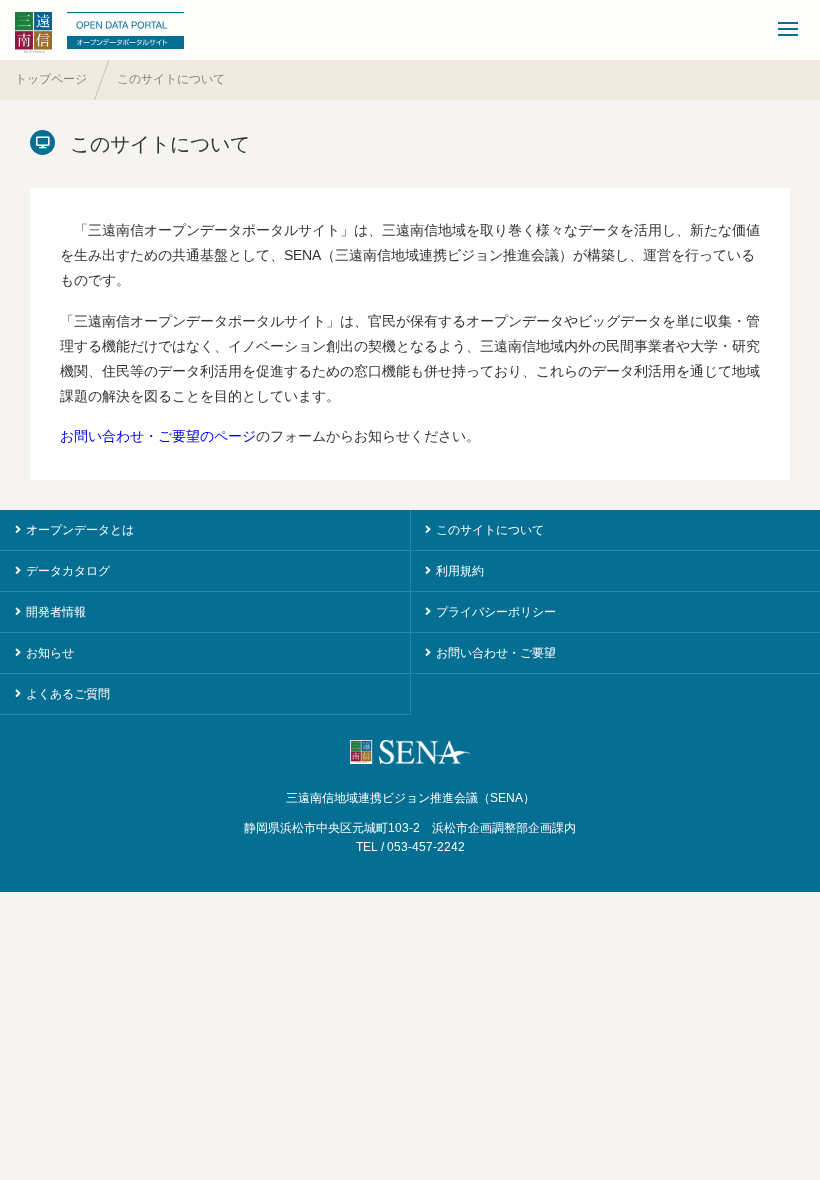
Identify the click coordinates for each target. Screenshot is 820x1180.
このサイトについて (490, 530)
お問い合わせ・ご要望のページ (158, 436)
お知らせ (50, 653)
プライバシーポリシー (496, 612)
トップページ (51, 79)
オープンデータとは (80, 530)
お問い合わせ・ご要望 (496, 653)
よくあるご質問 (68, 694)
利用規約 (460, 571)
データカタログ (68, 571)
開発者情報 (56, 612)
